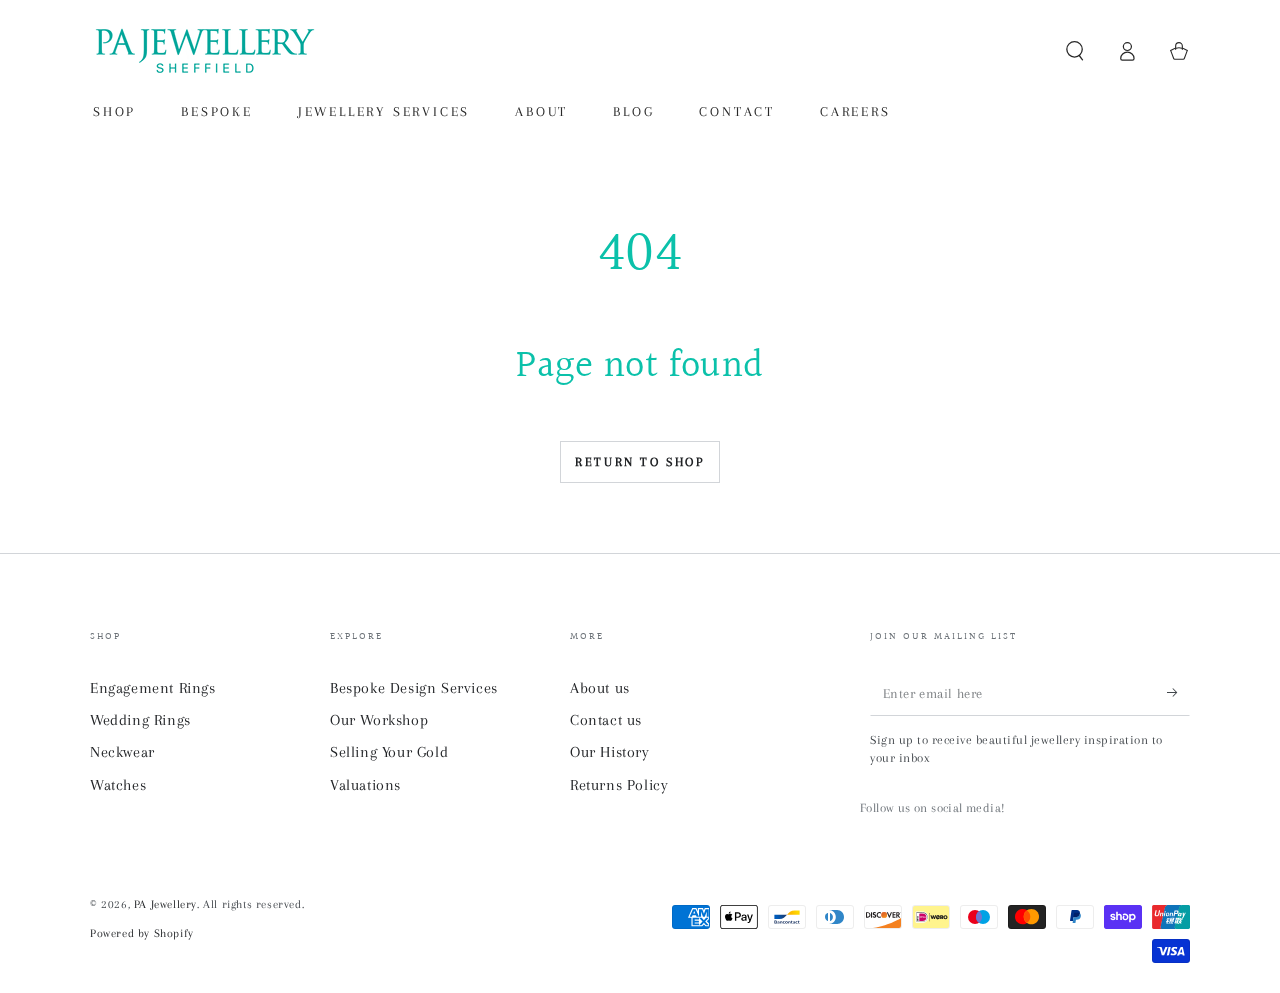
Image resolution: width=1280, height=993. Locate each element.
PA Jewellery (165, 904)
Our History (610, 752)
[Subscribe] (1178, 693)
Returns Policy (619, 785)
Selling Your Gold (389, 752)
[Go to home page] (203, 51)
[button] (1075, 51)
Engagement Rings (153, 688)
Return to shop (639, 462)
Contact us (606, 720)
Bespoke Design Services (414, 688)
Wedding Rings (140, 720)
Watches (118, 785)
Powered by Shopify (142, 933)
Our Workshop (379, 720)
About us (600, 688)
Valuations (365, 785)
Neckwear (122, 752)
